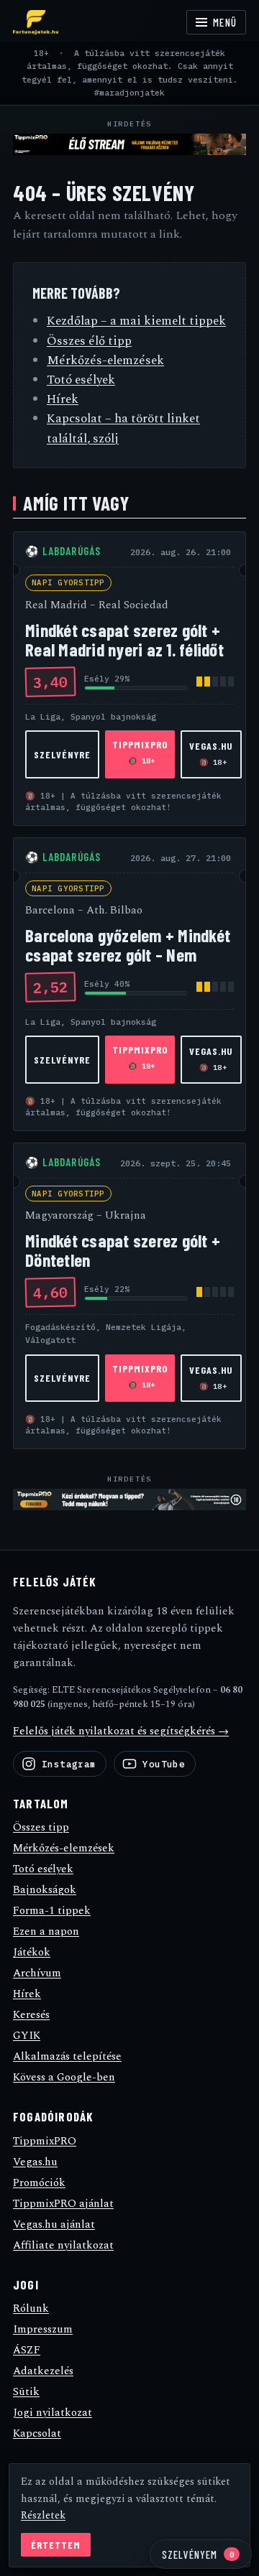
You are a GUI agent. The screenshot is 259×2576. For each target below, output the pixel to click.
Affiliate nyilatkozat (63, 2245)
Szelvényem (198, 2554)
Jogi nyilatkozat (53, 2413)
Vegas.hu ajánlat (54, 2224)
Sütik (26, 2392)
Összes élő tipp (89, 341)
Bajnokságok (45, 1890)
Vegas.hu (212, 753)
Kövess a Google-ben (64, 2077)
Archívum (37, 1973)
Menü (225, 22)
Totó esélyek (81, 380)
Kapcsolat (37, 2433)
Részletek (43, 2516)
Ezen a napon (46, 1931)
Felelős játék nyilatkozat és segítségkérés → (121, 1731)
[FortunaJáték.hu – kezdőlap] (36, 22)
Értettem (56, 2545)
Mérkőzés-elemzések (105, 361)
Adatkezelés (43, 2371)
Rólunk (31, 2308)
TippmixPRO (140, 752)
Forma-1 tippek (52, 1911)
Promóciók (39, 2183)
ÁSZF (27, 2350)
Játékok (32, 1952)
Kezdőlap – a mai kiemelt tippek (136, 321)
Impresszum (43, 2329)
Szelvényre (62, 754)
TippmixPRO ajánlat (63, 2204)
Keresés (31, 2015)
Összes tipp (41, 1827)
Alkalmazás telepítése (67, 2056)
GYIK (27, 2036)
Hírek (63, 399)
